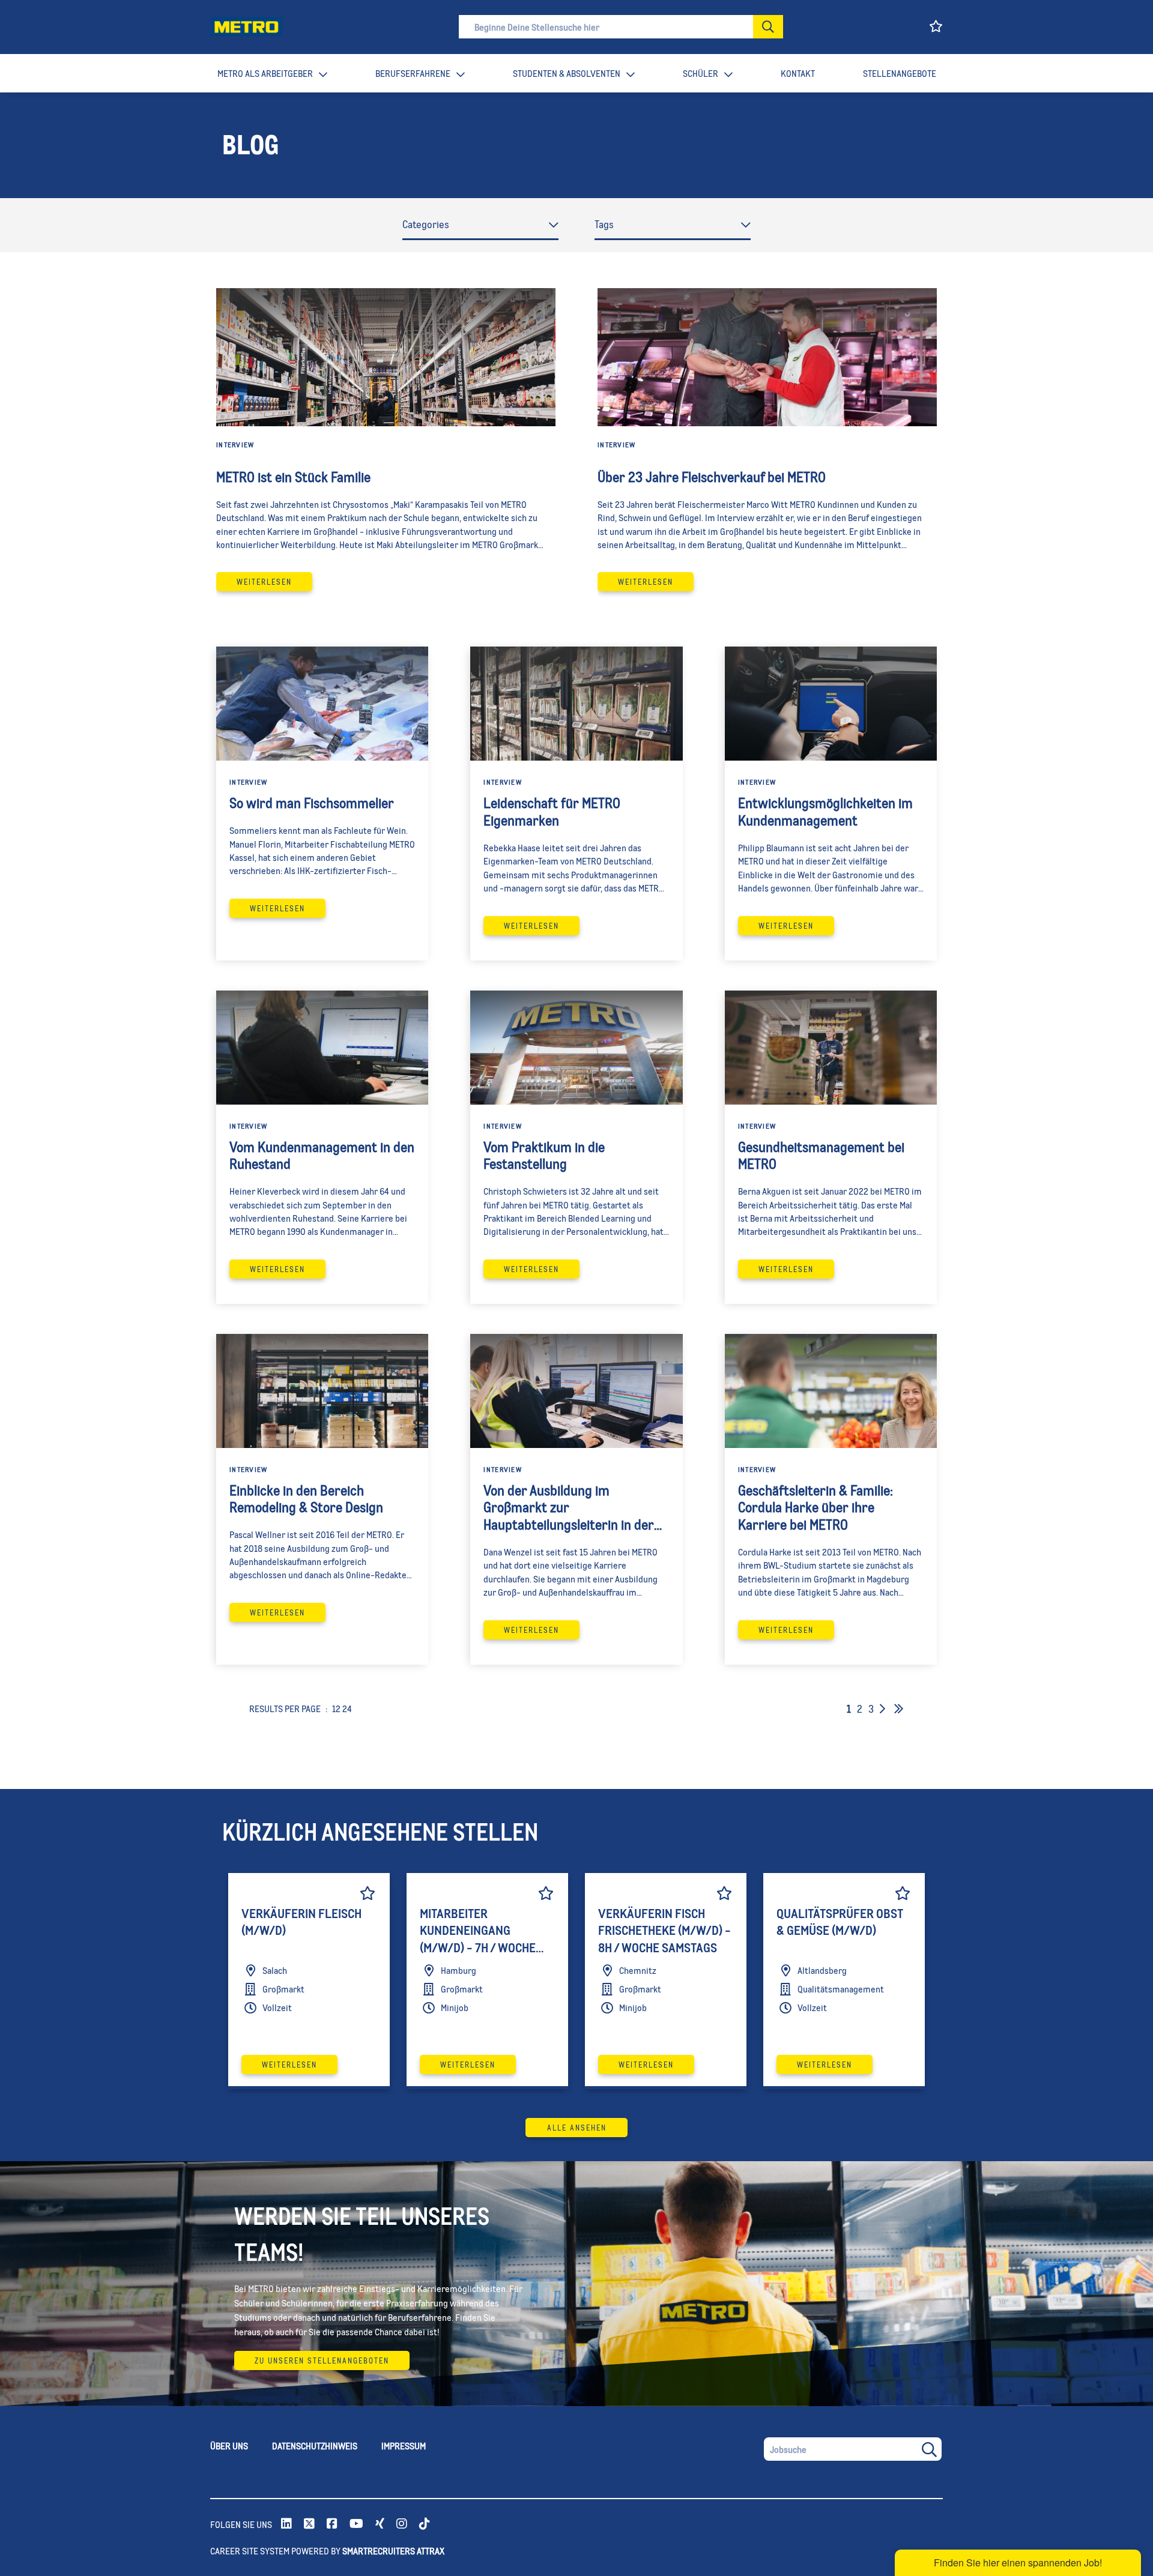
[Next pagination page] (882, 1709)
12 (336, 1708)
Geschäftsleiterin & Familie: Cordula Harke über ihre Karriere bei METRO (816, 1507)
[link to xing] (380, 2524)
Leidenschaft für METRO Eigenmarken (552, 811)
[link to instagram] (402, 2524)
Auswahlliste (368, 1893)
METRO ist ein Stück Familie (293, 477)
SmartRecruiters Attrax (393, 2550)
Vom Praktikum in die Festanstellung (544, 1155)
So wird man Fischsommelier (312, 803)
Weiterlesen (264, 582)
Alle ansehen (577, 2128)
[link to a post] (386, 357)
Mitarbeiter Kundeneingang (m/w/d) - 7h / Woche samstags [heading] (478, 1932)
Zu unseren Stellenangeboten (322, 2360)
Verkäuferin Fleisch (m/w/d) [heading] (301, 1922)
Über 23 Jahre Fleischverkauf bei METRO (712, 477)
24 (347, 1708)
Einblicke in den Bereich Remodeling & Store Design (306, 1499)
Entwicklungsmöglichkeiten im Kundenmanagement (825, 811)
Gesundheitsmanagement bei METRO (821, 1155)
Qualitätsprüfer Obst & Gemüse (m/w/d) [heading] (840, 1922)
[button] (768, 27)
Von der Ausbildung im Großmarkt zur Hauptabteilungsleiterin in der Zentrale (569, 1507)
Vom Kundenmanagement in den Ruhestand (322, 1155)
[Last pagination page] (899, 1709)
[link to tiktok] (425, 2524)
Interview (235, 445)
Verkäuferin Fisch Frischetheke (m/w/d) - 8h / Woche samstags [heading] (664, 1930)
